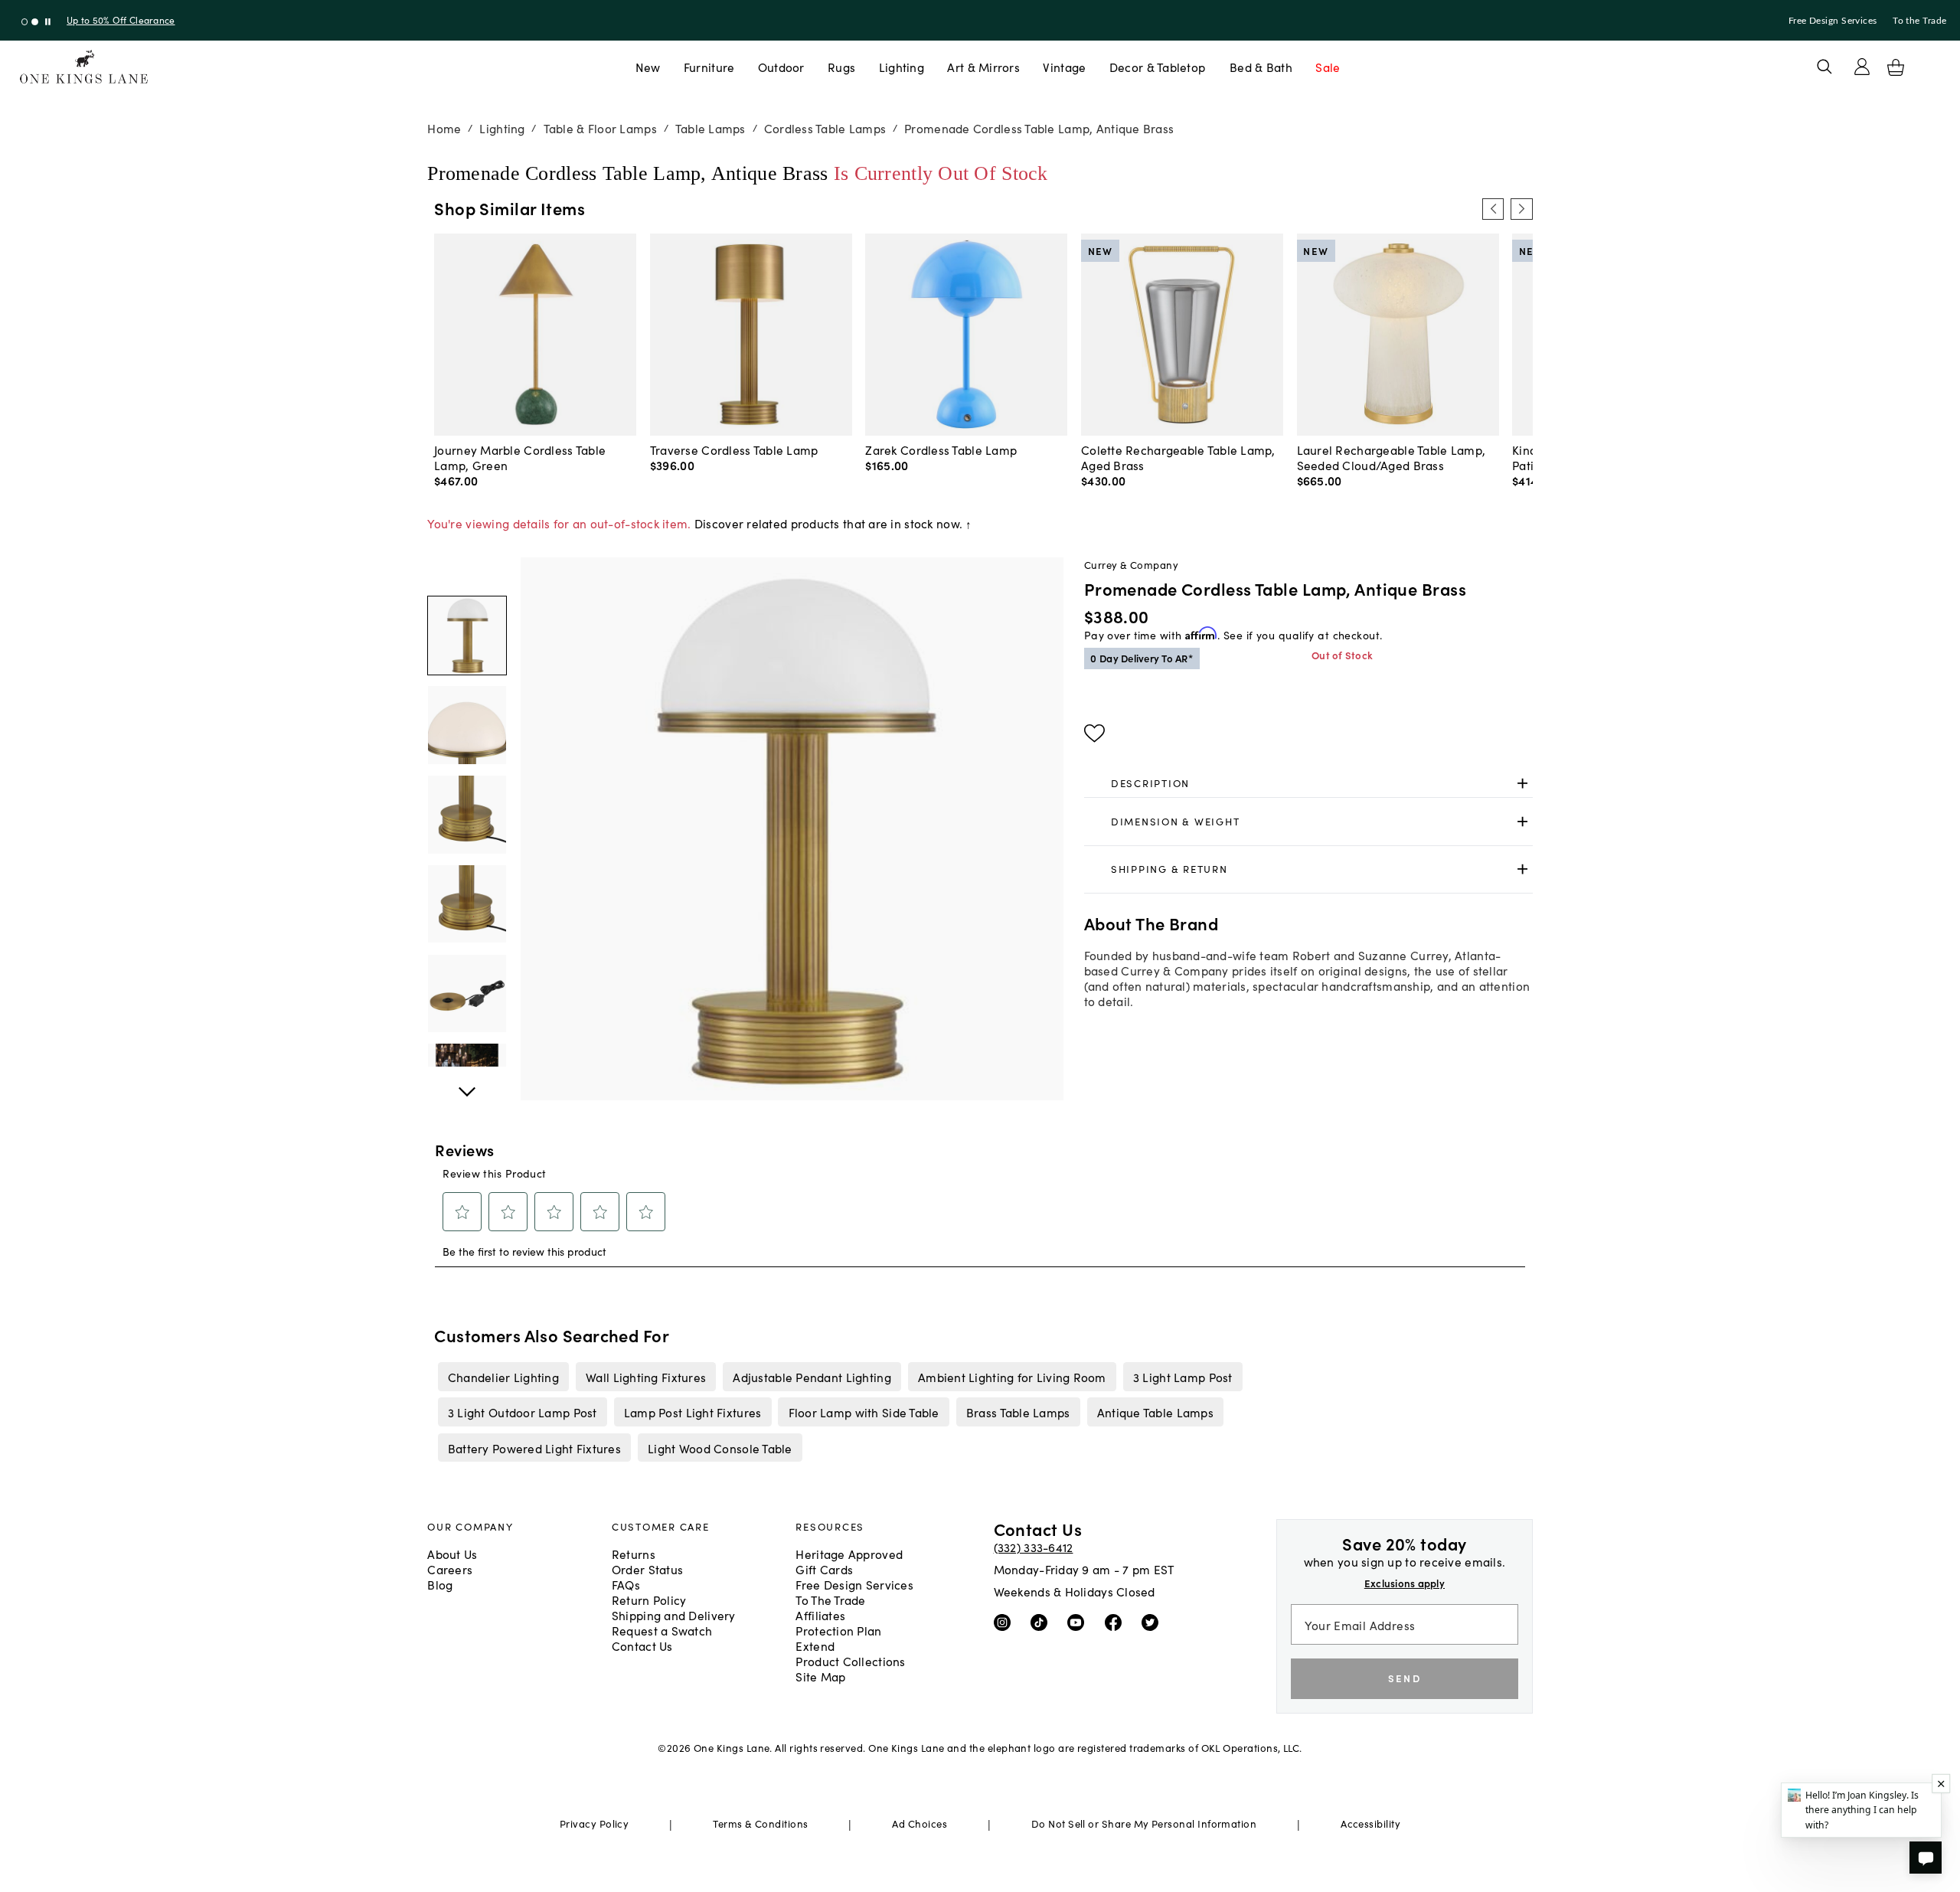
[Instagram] (1006, 1622)
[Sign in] (1862, 67)
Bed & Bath (1261, 67)
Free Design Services (1833, 21)
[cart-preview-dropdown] (1896, 67)
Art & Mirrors (983, 67)
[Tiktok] (1042, 1622)
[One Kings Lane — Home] (84, 67)
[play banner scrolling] (48, 22)
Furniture (709, 67)
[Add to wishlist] (1094, 734)
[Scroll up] (467, 1083)
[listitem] (503, 1377)
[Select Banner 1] (35, 22)
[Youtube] (1079, 1622)
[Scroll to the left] (1493, 209)
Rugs (841, 67)
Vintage (1064, 67)
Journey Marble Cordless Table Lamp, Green (520, 457)
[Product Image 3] (467, 904)
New (648, 67)
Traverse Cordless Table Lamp (734, 449)
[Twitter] (1153, 1622)
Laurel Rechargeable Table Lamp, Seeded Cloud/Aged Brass (1392, 457)
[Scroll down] (467, 574)
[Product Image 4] (467, 994)
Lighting (902, 67)
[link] (1308, 784)
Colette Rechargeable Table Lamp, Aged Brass (1178, 457)
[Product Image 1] (467, 725)
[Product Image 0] (467, 636)
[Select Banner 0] (25, 22)
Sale (1328, 67)
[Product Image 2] (467, 815)
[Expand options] (1522, 784)
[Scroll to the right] (1521, 209)
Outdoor (781, 67)
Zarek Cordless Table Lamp (941, 449)
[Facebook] (1117, 1622)
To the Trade (1919, 21)
